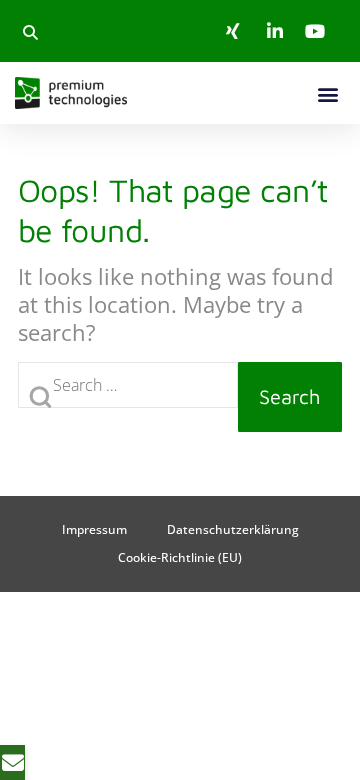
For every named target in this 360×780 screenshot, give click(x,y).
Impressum (94, 529)
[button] (30, 32)
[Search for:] (128, 397)
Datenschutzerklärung (233, 529)
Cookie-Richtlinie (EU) (180, 557)
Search (290, 396)
